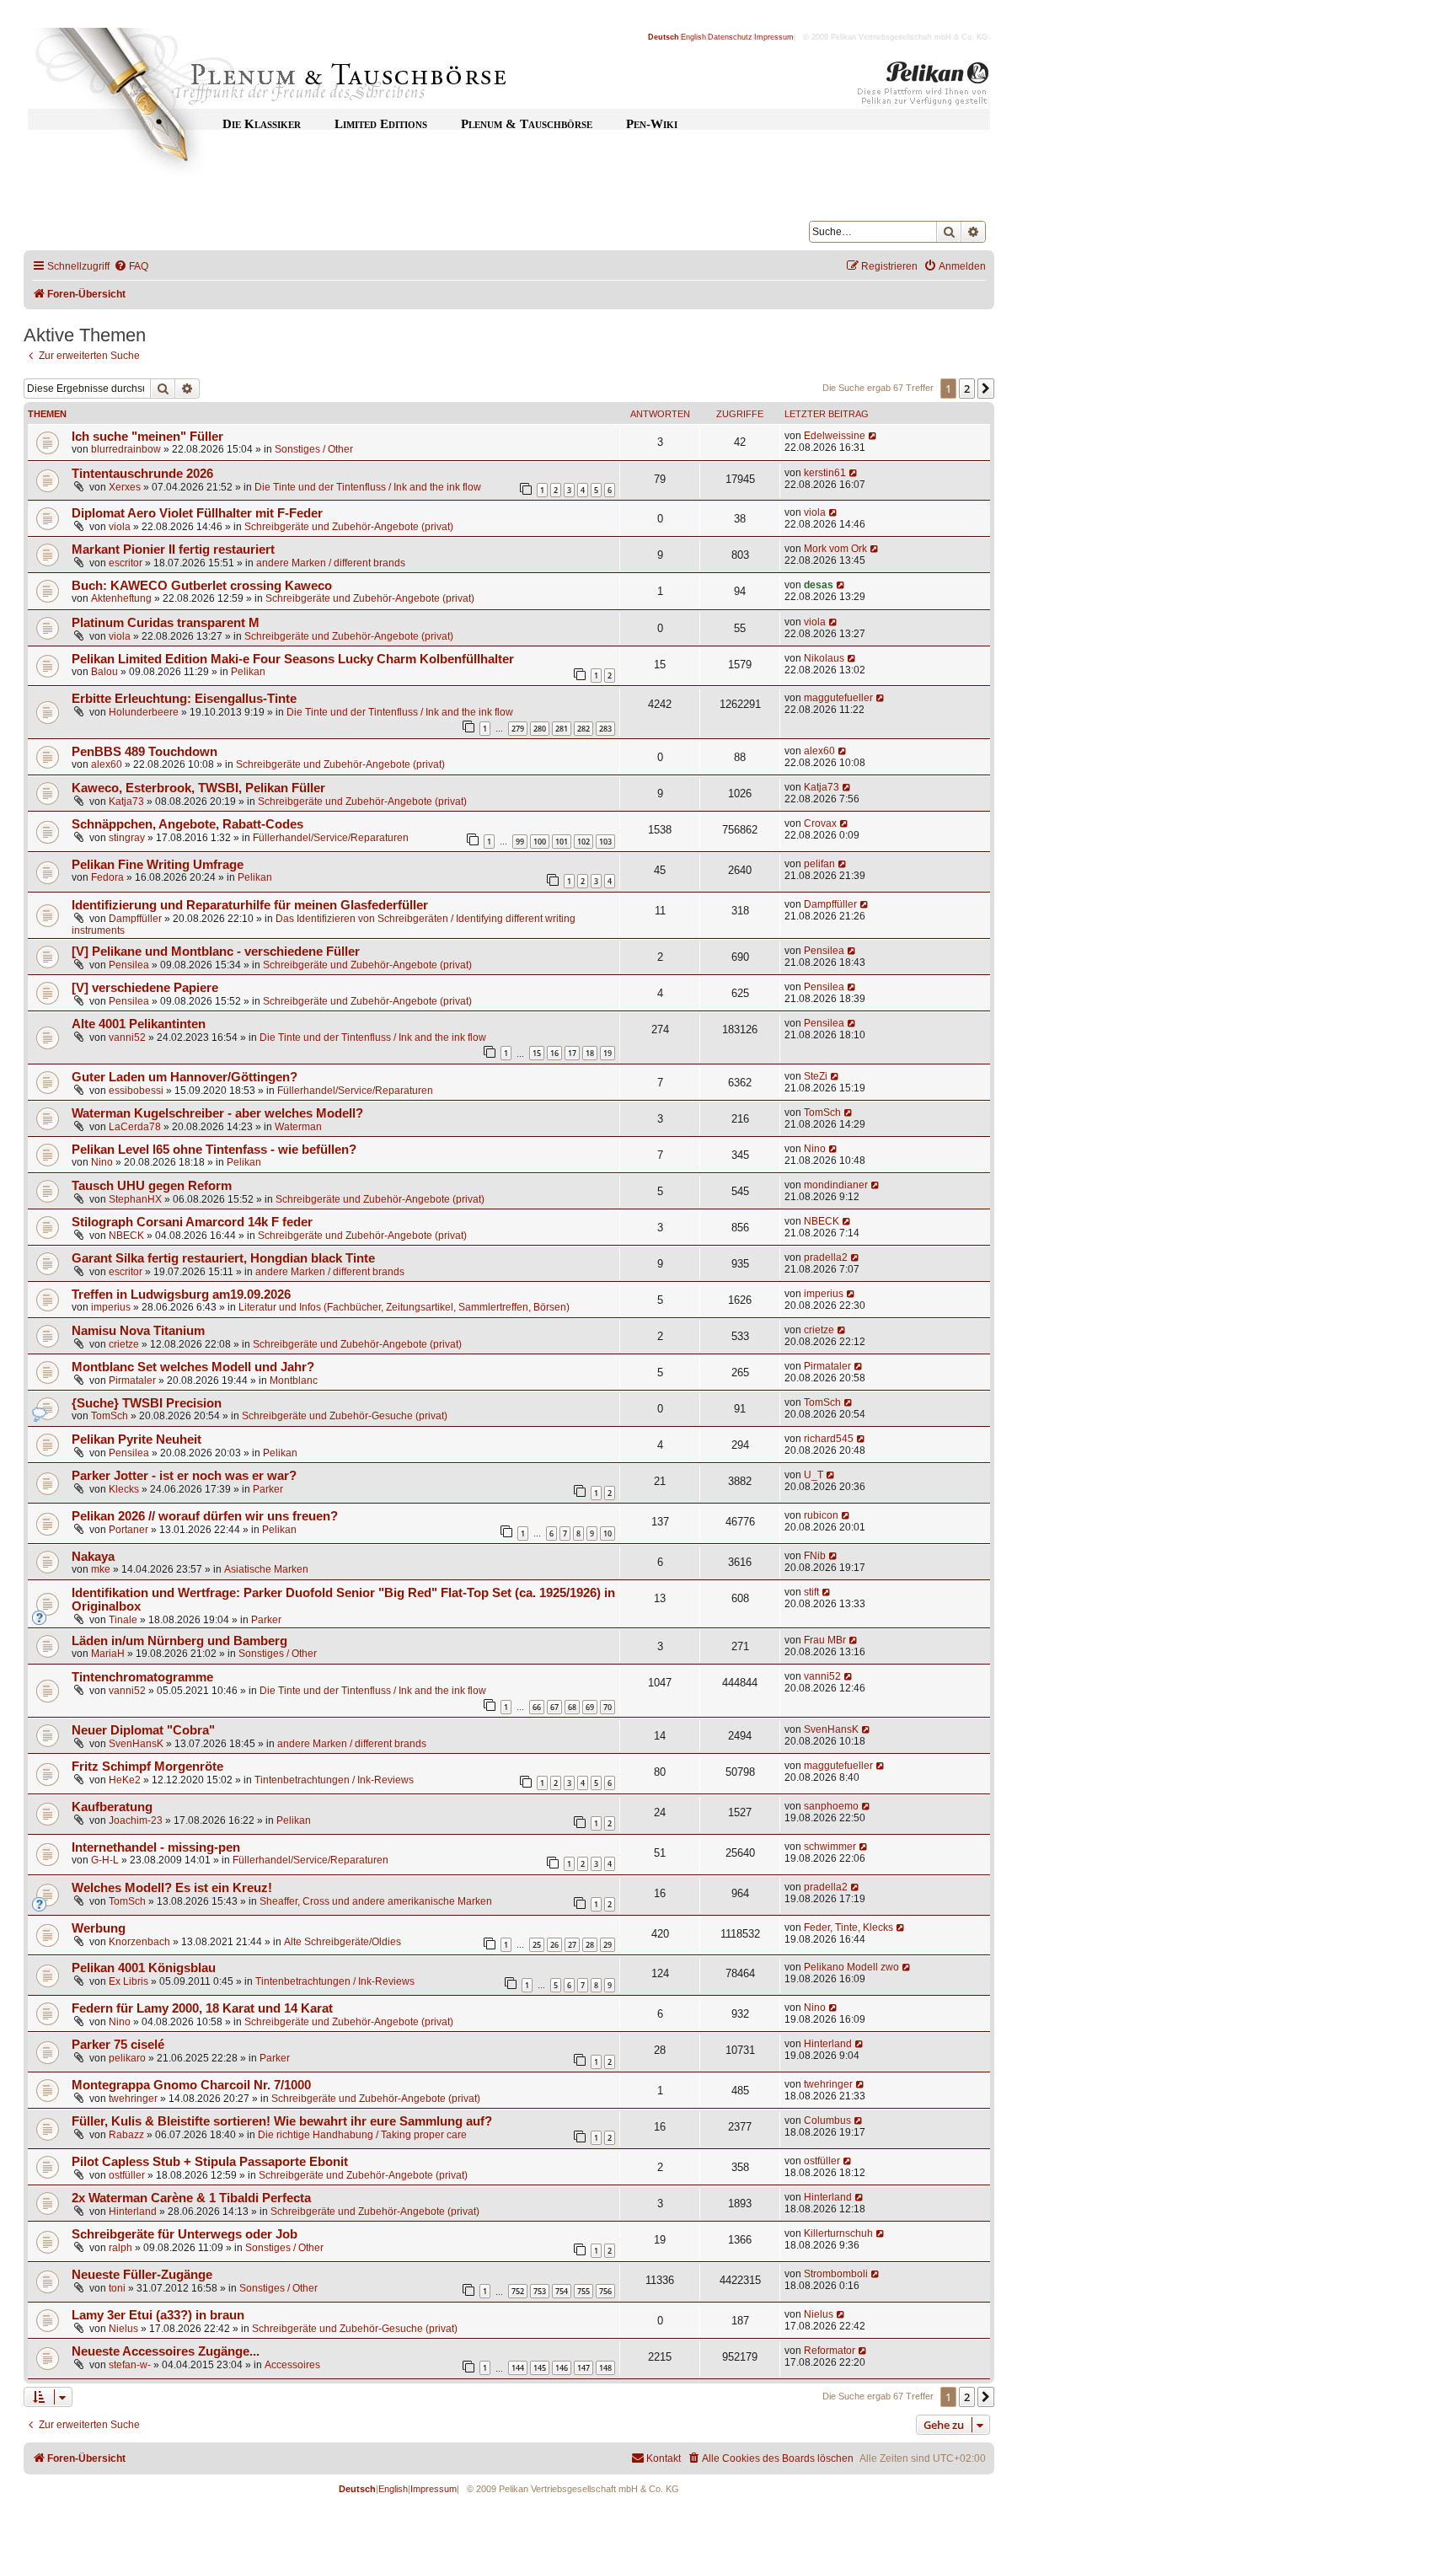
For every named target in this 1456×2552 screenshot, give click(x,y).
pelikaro (127, 2058)
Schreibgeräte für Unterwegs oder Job (185, 2234)
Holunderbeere (144, 712)
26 (554, 1945)
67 (554, 1707)
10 (608, 1533)
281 (562, 729)
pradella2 (826, 1257)
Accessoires (292, 2365)
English (693, 37)
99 (520, 842)
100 (540, 842)
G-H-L (105, 1860)
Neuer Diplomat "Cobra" (143, 1730)
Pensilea (129, 965)
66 (537, 1707)
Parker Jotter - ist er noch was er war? (184, 1476)
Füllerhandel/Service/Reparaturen (331, 838)
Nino (102, 1162)
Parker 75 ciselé (118, 2045)
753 (540, 2291)
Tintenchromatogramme (142, 1677)
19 (608, 1053)
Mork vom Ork (835, 549)
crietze (124, 1344)
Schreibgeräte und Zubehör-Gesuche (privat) (345, 1416)
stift (811, 1592)
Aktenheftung (121, 598)
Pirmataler (132, 1381)
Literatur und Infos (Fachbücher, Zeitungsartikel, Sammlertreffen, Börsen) (404, 1307)
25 (537, 1945)
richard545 (829, 1439)
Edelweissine (835, 436)
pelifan (819, 864)
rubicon (821, 1515)
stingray (127, 838)
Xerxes (125, 487)
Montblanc (294, 1381)
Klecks (124, 1489)
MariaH (108, 1654)
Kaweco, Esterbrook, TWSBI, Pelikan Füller (198, 788)
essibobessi (136, 1091)
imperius (111, 1307)
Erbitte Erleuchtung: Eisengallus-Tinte (184, 699)
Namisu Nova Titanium (138, 1331)
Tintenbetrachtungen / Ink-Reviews (334, 1780)
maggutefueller (838, 698)
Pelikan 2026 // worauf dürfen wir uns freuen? (205, 1516)
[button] (986, 389)
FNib (815, 1556)
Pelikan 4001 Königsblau (144, 1968)
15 (537, 1053)
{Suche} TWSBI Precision (147, 1403)
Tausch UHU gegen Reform (152, 1186)
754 (562, 2291)
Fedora (107, 877)
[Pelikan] (923, 87)
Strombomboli (836, 2274)
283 (605, 729)
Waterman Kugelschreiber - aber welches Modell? (217, 1113)
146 (562, 2368)
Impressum (774, 37)
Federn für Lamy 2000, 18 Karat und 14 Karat (202, 2008)
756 (605, 2291)
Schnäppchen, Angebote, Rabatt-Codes (187, 824)
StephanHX (135, 1199)
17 (572, 1053)
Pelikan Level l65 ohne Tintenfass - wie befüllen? (214, 1150)
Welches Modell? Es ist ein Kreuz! (172, 1888)
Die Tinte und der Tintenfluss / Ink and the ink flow (368, 487)
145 (540, 2368)
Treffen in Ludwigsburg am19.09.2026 (181, 1295)
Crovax (820, 823)
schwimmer (830, 1847)
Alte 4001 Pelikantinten (139, 1024)
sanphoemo (831, 1806)
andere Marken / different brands (331, 563)
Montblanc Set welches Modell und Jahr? (193, 1367)
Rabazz (126, 2135)
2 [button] (967, 389)
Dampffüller (135, 919)
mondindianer (836, 1185)
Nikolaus (824, 658)
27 (572, 1945)
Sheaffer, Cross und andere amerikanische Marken (376, 1901)
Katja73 (126, 802)
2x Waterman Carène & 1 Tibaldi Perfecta (191, 2198)
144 (518, 2368)
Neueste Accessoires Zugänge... (166, 2351)
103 (605, 842)
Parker (268, 1489)
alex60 (107, 764)
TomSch (822, 1112)
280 (540, 729)
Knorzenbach (139, 1942)
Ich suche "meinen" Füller (147, 437)
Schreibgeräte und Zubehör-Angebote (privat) (349, 527)
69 (590, 1707)
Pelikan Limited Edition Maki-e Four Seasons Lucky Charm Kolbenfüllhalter (293, 659)
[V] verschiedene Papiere (145, 988)
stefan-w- (130, 2365)
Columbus (827, 2120)
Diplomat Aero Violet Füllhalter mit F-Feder (197, 513)
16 (554, 1053)
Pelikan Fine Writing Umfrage (158, 865)
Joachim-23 (136, 1820)
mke (101, 1569)
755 (583, 2291)
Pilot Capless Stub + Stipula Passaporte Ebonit (210, 2162)
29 (608, 1945)
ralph (120, 2248)
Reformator (830, 2351)
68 (572, 1707)
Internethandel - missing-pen (156, 1847)
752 (518, 2291)
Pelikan (248, 672)
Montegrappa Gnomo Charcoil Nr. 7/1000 (191, 2085)
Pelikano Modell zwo (851, 1967)
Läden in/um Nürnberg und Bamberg (179, 1641)
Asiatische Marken (266, 1569)
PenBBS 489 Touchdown (145, 752)
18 (590, 1053)
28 (590, 1945)
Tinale (123, 1620)
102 (583, 842)
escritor (126, 563)
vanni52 (127, 1037)
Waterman (298, 1127)
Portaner (128, 1530)
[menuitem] (131, 267)
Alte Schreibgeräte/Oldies (343, 1942)
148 (605, 2368)
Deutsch (664, 37)
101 (562, 842)
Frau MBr (825, 1640)
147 (583, 2368)
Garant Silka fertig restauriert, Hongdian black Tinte (223, 1258)
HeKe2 (125, 1780)
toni (117, 2288)
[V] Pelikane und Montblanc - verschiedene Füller (216, 952)
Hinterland (828, 2044)
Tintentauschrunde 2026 (142, 474)
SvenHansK (136, 1744)
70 (608, 1707)
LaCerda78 (135, 1127)
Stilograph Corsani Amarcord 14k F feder (192, 1222)
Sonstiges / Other (314, 449)
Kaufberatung (112, 1807)
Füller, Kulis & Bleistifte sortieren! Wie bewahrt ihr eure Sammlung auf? (282, 2121)
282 (583, 729)
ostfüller (127, 2175)
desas (819, 585)
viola (120, 527)
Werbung (99, 1928)
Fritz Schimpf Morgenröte (147, 1767)
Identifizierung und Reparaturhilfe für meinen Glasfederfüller (250, 905)
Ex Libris (128, 1981)
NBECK (126, 1236)
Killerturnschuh (838, 2233)
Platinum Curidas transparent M (166, 623)
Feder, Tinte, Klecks (848, 1927)
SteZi (816, 1076)
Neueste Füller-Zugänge (142, 2275)
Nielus (123, 2329)
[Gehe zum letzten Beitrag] (873, 436)
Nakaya (93, 1557)
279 (518, 729)
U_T (814, 1475)
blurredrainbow (126, 449)
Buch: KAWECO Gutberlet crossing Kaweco (202, 586)
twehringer (133, 2099)
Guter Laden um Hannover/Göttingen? (185, 1077)
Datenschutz (730, 37)
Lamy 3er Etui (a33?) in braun (158, 2315)
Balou (104, 672)
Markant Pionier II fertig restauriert (173, 550)
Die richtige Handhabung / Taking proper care (362, 2135)
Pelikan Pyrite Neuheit (136, 1440)
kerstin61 (825, 473)
